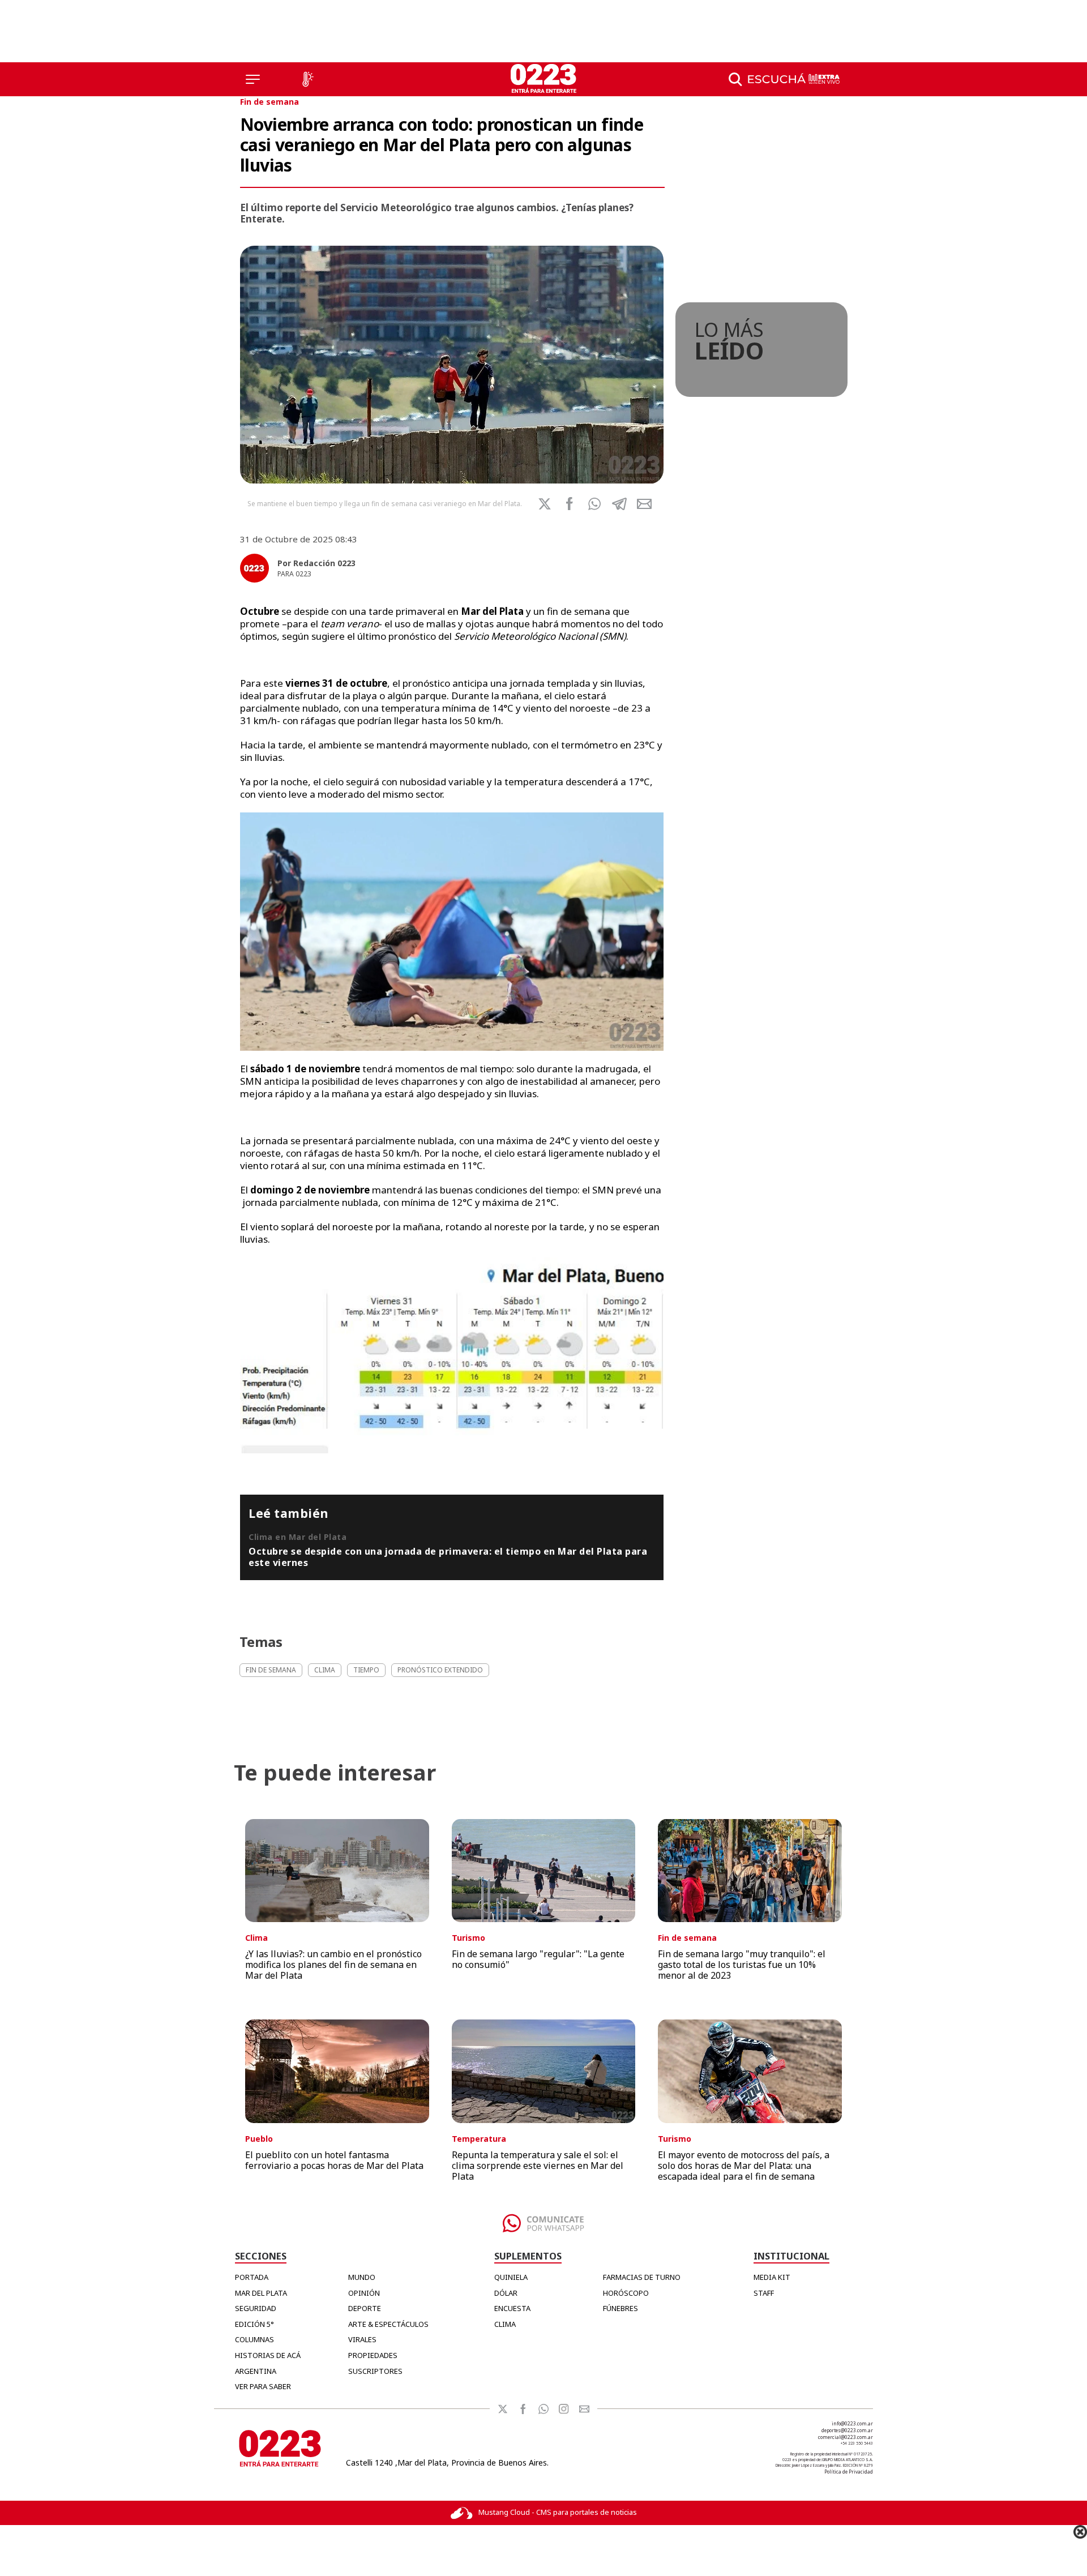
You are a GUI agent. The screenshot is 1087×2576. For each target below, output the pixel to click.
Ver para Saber (263, 2386)
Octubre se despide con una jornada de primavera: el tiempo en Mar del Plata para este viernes (448, 1557)
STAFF (764, 2293)
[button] (594, 504)
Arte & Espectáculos (388, 2324)
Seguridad (256, 2308)
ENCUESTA (512, 2308)
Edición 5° (254, 2324)
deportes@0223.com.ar (847, 2430)
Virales (362, 2339)
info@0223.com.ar (852, 2423)
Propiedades (373, 2355)
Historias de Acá (268, 2355)
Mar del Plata (261, 2293)
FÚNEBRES (620, 2308)
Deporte (365, 2308)
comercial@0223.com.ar (846, 2437)
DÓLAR (506, 2293)
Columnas (254, 2339)
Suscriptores (375, 2371)
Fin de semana (269, 102)
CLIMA (505, 2324)
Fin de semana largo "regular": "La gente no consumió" (538, 1959)
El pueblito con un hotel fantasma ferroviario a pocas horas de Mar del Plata (334, 2160)
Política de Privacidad (849, 2472)
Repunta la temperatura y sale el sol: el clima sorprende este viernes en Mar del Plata (538, 2166)
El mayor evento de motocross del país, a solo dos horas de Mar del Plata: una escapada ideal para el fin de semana (744, 2166)
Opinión (364, 2293)
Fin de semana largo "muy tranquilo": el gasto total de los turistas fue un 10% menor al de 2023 (742, 1965)
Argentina (256, 2371)
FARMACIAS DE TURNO (642, 2277)
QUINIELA (511, 2277)
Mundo (362, 2277)
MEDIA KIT (772, 2277)
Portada (252, 2277)
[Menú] (253, 79)
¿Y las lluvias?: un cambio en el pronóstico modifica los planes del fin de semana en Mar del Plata (333, 1965)
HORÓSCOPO (626, 2293)
